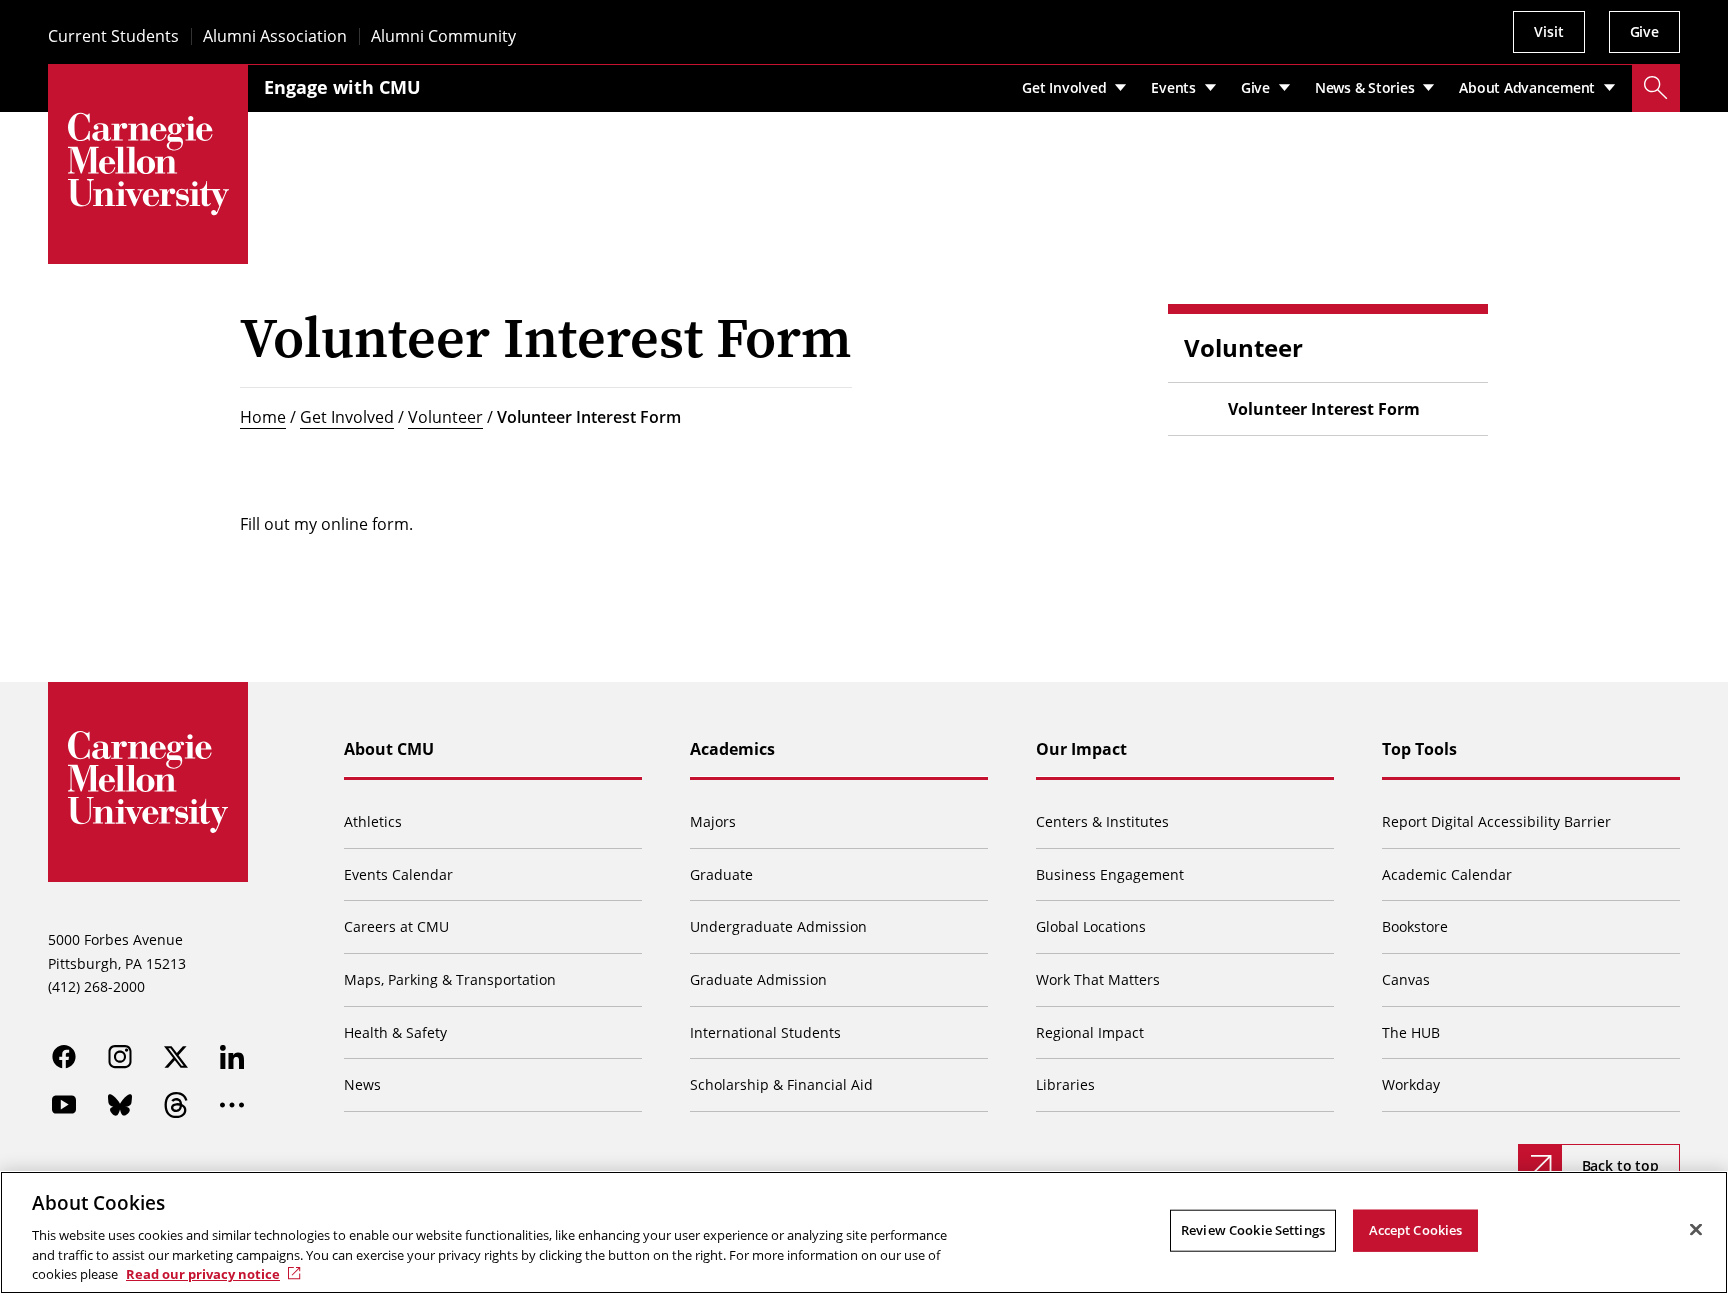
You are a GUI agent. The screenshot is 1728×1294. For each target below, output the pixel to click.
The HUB (1411, 1032)
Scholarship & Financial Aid (781, 1084)
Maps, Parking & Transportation (450, 979)
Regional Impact (1090, 1032)
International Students (765, 1032)
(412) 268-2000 (96, 986)
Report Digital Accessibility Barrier (1496, 821)
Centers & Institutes (1102, 821)
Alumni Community (443, 36)
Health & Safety (395, 1032)
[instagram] (120, 1057)
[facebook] (64, 1057)
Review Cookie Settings (1253, 1230)
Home (263, 417)
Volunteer (445, 417)
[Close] (1696, 1230)
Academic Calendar (1447, 874)
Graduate (721, 874)
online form (365, 524)
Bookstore (1415, 926)
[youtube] (64, 1105)
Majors (713, 821)
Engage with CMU (342, 87)
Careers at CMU (396, 926)
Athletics (373, 821)
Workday (1411, 1084)
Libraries (1065, 1084)
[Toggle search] (1656, 88)
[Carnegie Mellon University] (148, 164)
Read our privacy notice (203, 1273)
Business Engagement (1110, 874)
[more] (232, 1105)
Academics (732, 749)
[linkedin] (232, 1057)
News (362, 1084)
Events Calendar (398, 874)
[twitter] (176, 1057)
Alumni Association (275, 36)
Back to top (1620, 1165)
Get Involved (347, 417)
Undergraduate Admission (778, 926)
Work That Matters (1098, 979)
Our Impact (1081, 749)
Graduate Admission (758, 979)
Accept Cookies (1416, 1230)
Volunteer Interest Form (1324, 409)
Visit (1548, 31)
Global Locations (1091, 926)
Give (1644, 31)
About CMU (389, 749)
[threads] (176, 1105)
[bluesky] (120, 1105)
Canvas (1406, 979)
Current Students (113, 36)
